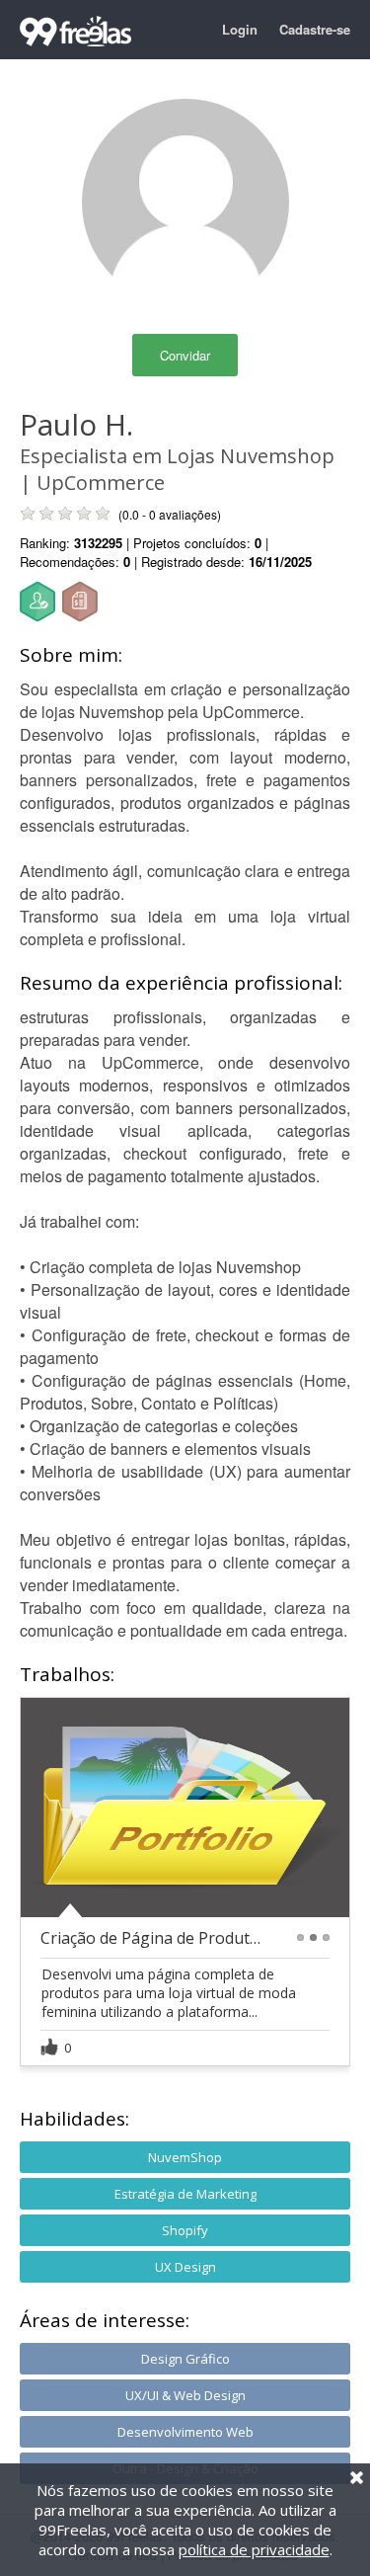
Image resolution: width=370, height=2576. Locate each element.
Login (240, 29)
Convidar (185, 355)
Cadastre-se (315, 29)
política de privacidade (254, 2549)
